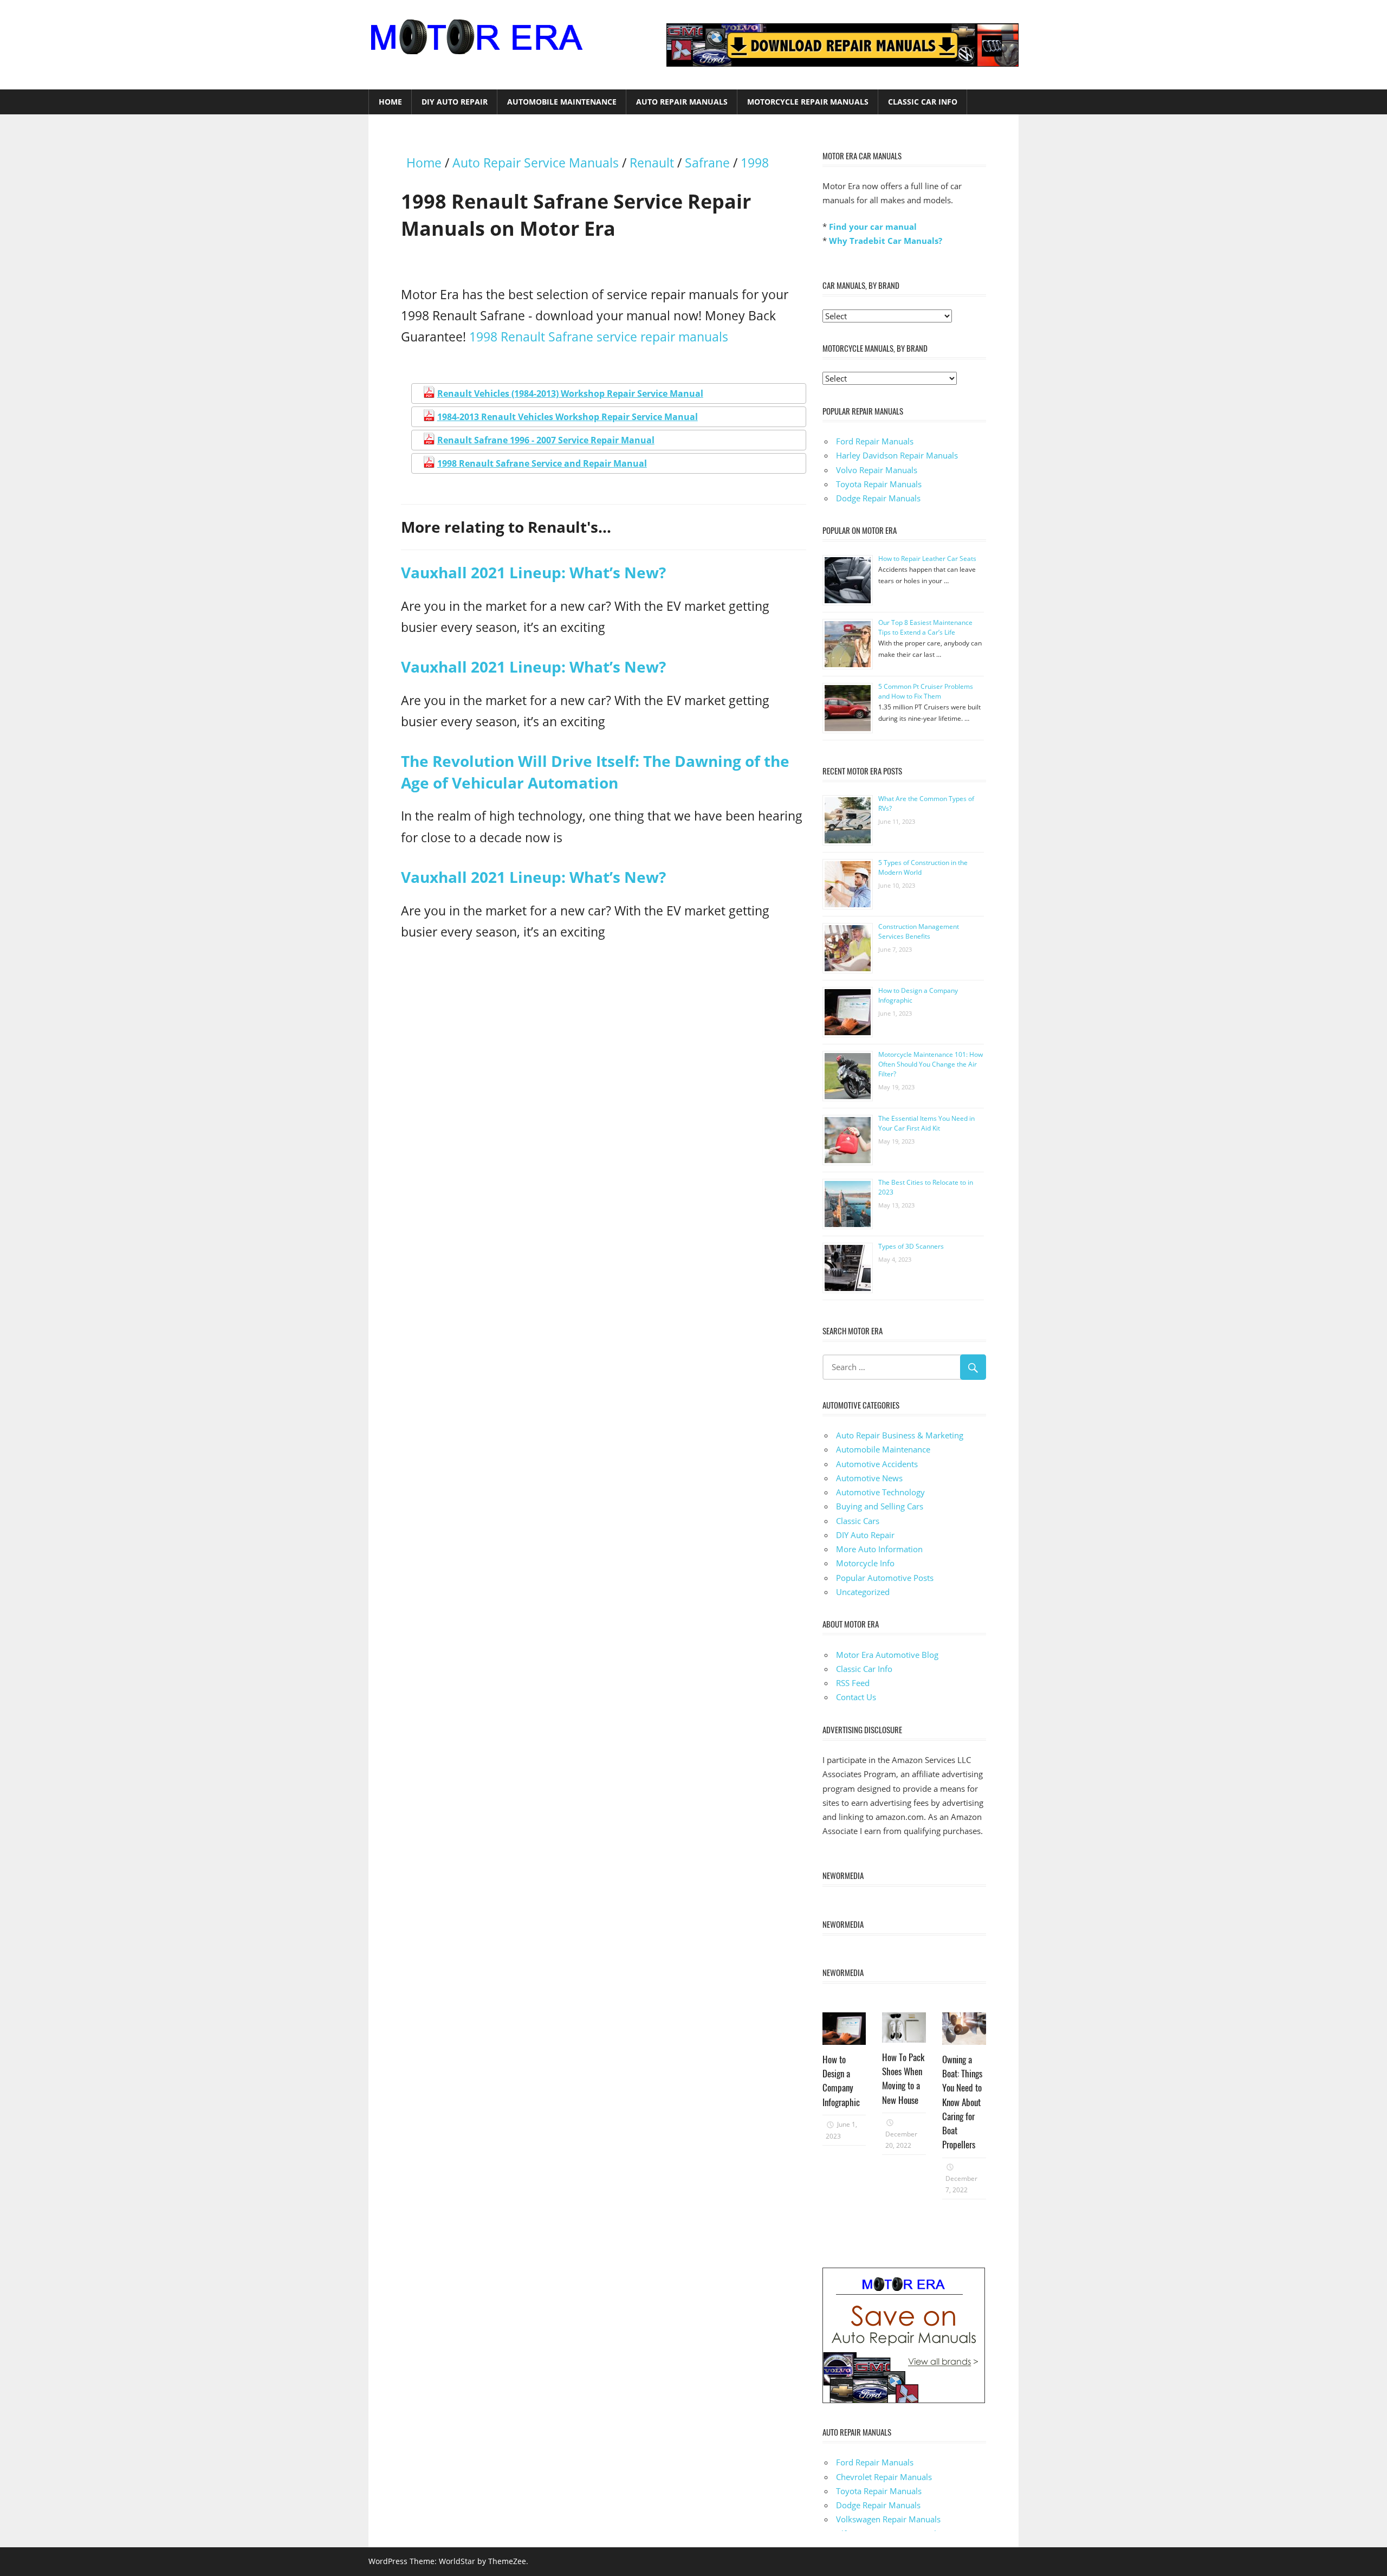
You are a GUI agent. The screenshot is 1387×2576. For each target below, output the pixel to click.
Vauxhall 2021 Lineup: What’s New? (533, 572)
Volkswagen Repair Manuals (888, 2519)
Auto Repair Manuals (682, 102)
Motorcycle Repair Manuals (808, 102)
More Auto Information (879, 1549)
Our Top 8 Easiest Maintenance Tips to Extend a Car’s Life (925, 627)
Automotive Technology (880, 1492)
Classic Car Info (923, 102)
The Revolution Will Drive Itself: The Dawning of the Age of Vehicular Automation (595, 771)
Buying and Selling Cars (880, 1506)
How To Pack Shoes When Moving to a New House (903, 2078)
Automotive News (869, 1478)
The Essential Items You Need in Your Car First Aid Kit (926, 1123)
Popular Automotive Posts (885, 1578)
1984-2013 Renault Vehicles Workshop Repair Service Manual (568, 417)
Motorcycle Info (865, 1563)
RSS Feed (853, 1683)
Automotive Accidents (877, 1464)
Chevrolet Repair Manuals (884, 2477)
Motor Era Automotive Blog (887, 1655)
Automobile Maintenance (562, 102)
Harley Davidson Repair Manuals (897, 455)
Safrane (707, 163)
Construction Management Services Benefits (919, 931)
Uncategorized (863, 1592)
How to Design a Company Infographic (841, 2081)
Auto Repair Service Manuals (536, 163)
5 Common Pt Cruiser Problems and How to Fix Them (926, 691)
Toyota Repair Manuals (879, 484)
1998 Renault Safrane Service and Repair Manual (542, 463)
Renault (652, 163)
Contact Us (856, 1697)
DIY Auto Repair (455, 102)
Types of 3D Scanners (911, 1246)
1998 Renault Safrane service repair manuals (599, 337)
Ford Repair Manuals (875, 441)
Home (390, 102)
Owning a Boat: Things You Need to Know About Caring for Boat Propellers (962, 2102)
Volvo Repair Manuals (877, 470)
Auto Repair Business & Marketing (900, 1435)
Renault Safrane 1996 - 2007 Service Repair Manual (546, 440)
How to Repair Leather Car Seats (927, 559)
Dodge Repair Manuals (878, 498)
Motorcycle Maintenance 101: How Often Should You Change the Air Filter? (931, 1064)
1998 (755, 163)
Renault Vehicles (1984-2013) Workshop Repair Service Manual (570, 393)
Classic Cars (858, 1521)
